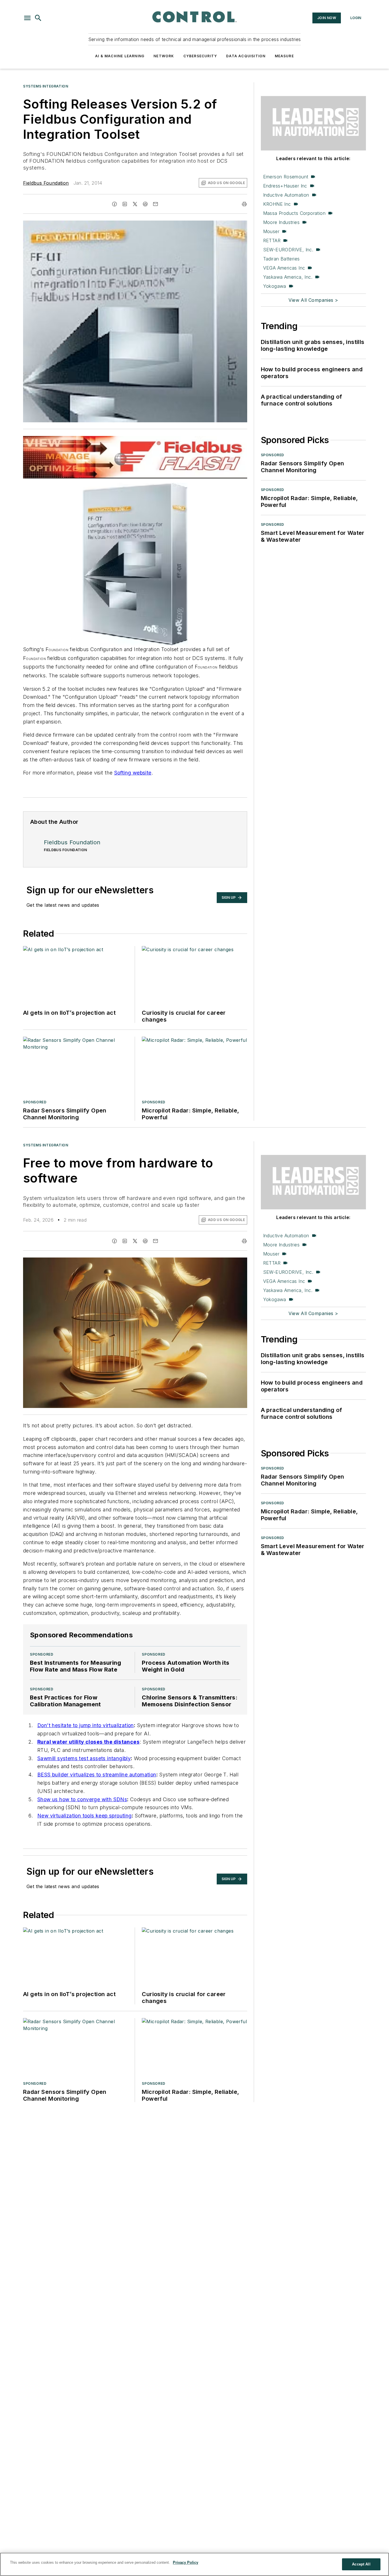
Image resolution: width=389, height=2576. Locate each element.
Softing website (133, 773)
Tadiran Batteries (281, 259)
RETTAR (272, 241)
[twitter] (135, 204)
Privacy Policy (186, 2562)
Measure (284, 56)
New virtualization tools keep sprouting (85, 1816)
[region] (195, 2564)
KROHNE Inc (277, 204)
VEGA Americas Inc (284, 268)
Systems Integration (46, 86)
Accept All (361, 2564)
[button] (27, 18)
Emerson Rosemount (286, 177)
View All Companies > (313, 300)
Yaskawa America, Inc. (288, 277)
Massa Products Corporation (294, 213)
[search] (38, 18)
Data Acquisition (246, 56)
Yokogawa (275, 286)
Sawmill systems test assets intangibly (84, 1758)
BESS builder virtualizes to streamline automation (97, 1775)
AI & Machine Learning (120, 56)
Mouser (271, 231)
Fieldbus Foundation (46, 183)
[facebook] (114, 204)
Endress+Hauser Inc (285, 186)
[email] (155, 204)
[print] (244, 204)
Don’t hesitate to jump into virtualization (86, 1725)
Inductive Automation (286, 195)
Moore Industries (281, 222)
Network (164, 56)
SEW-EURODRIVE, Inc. (288, 250)
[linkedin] (125, 204)
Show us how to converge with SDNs (82, 1799)
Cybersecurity (200, 56)
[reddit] (145, 204)
